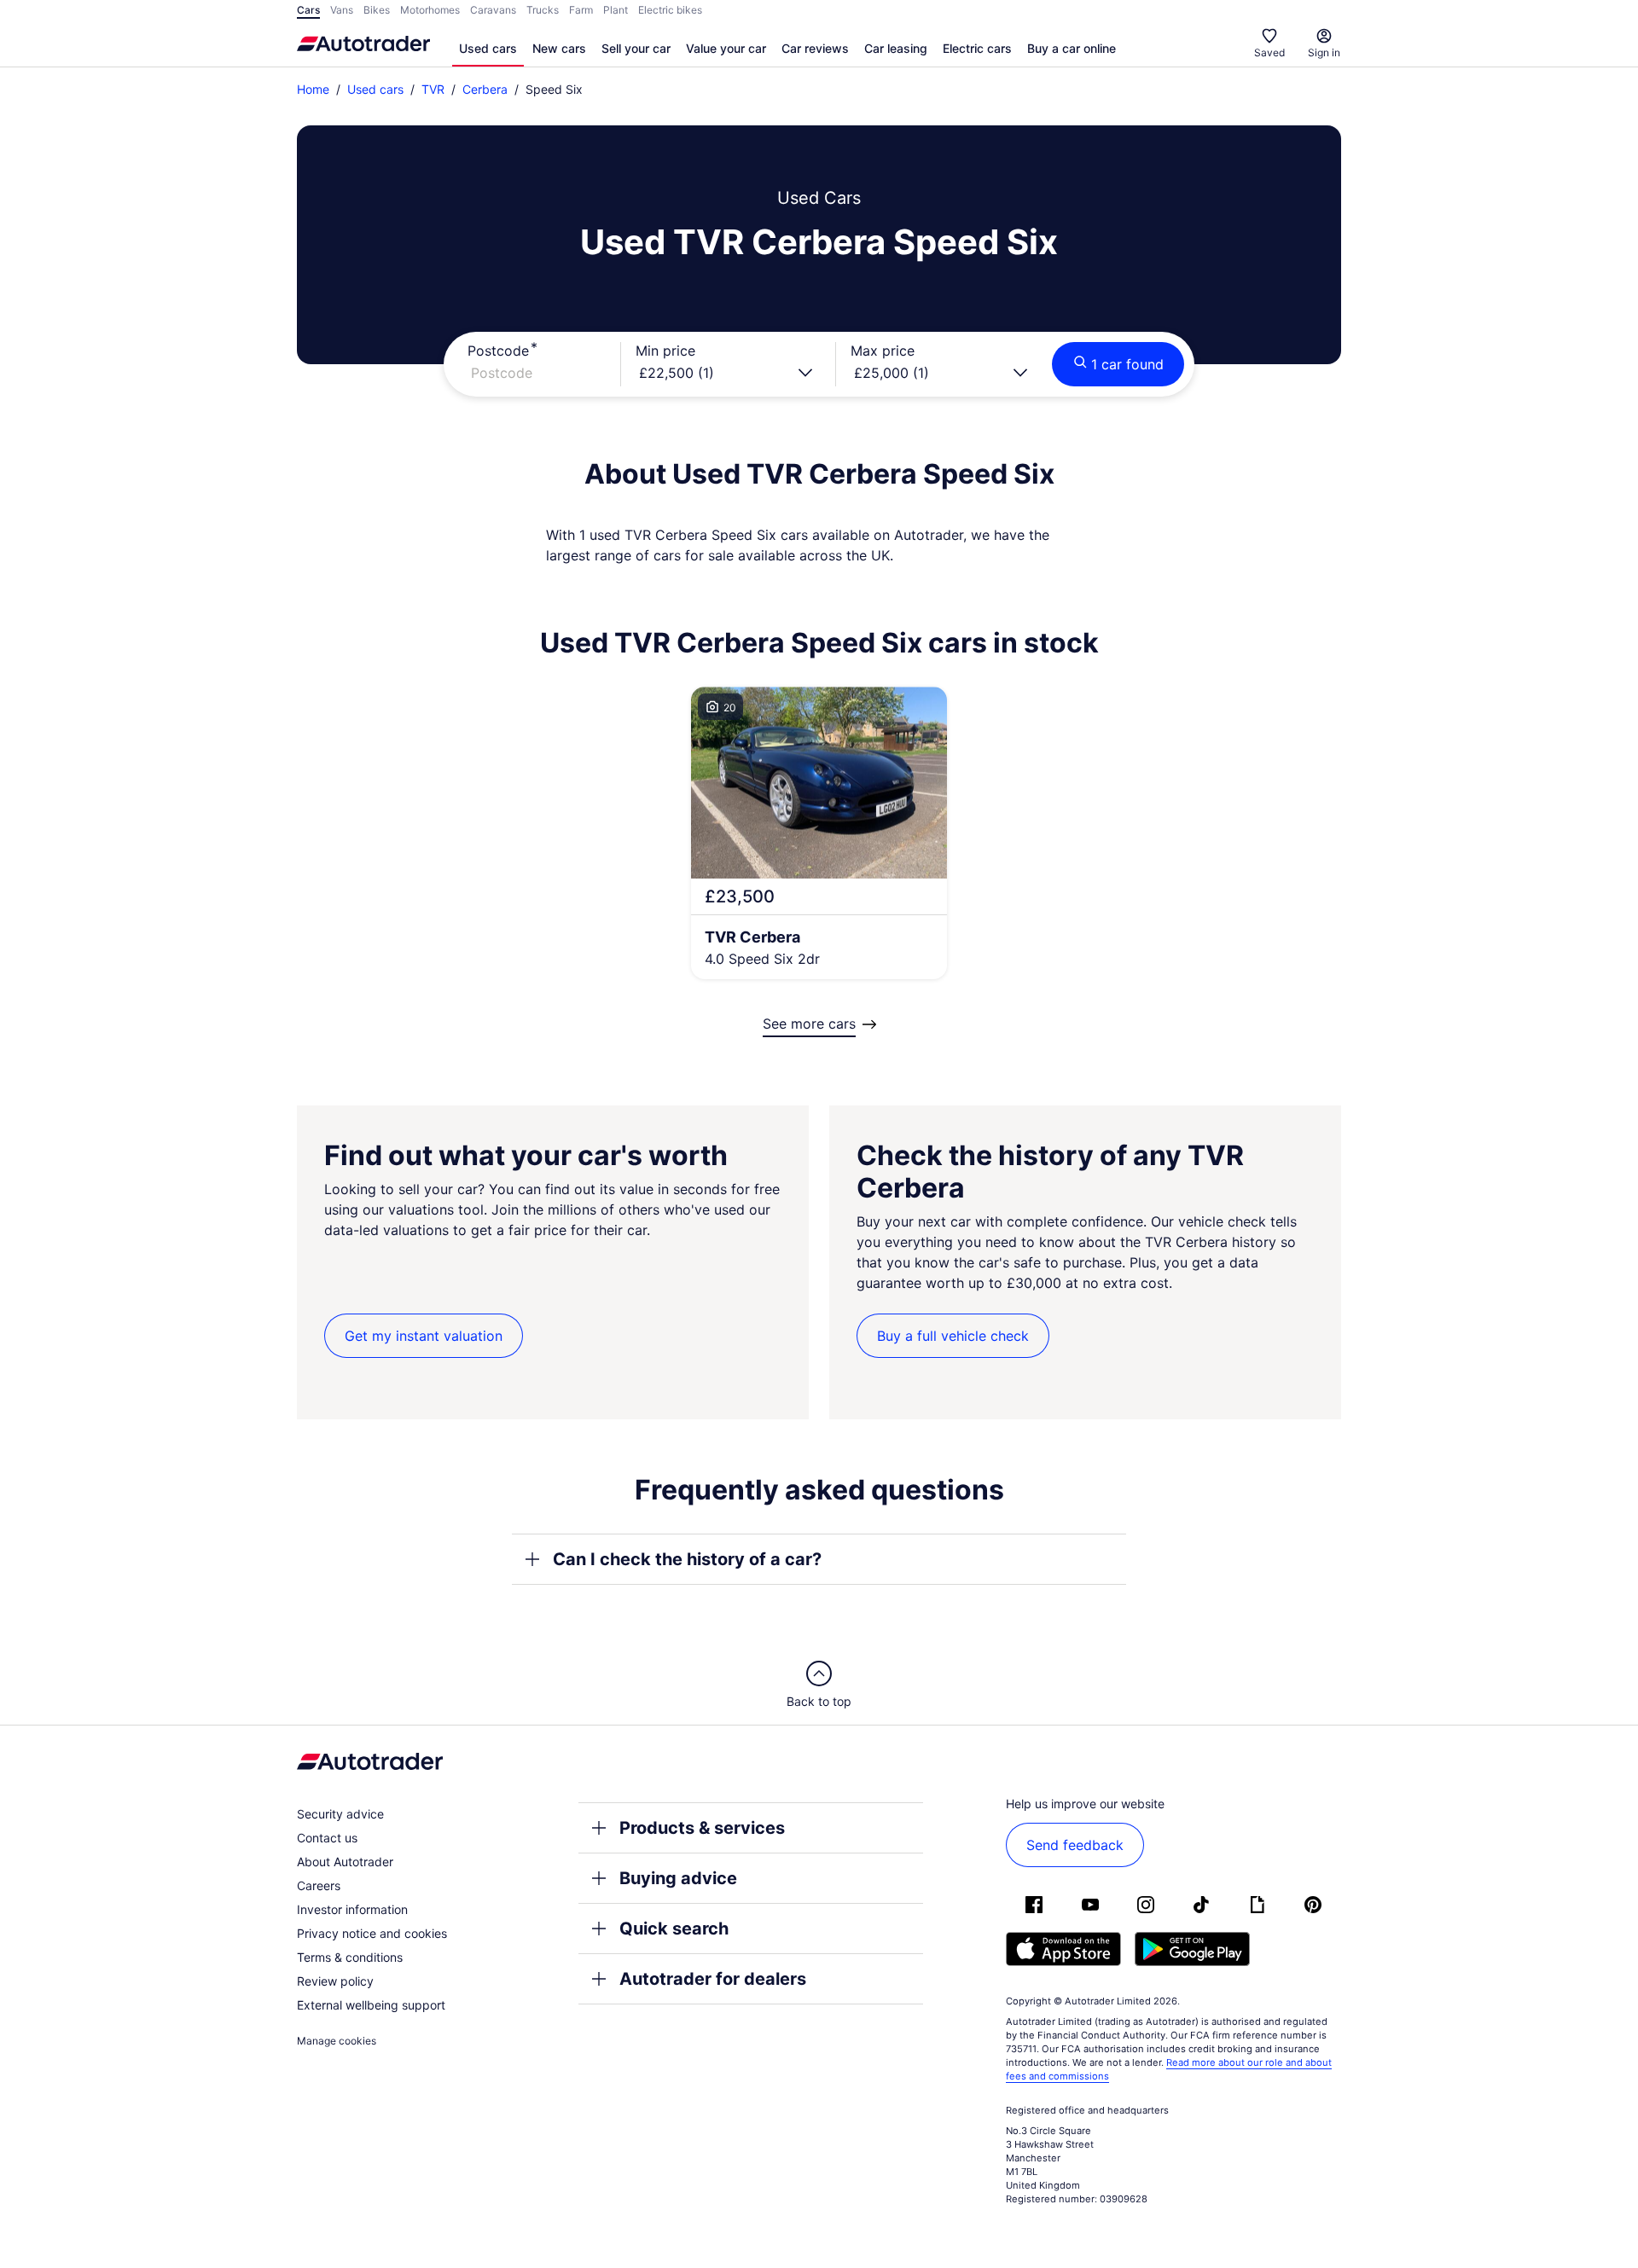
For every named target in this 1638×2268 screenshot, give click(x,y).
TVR (433, 89)
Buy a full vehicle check (953, 1336)
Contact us (327, 1838)
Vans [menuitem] (342, 10)
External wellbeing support (371, 2005)
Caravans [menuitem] (493, 10)
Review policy (335, 1981)
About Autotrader (345, 1862)
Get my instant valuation (424, 1336)
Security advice (340, 1814)
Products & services (702, 1828)
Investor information (352, 1909)
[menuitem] (488, 49)
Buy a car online (1072, 48)
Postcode (498, 351)
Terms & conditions (350, 1957)
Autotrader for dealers (713, 1979)
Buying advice (678, 1878)
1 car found (1127, 364)
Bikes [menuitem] (377, 10)
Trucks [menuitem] (543, 10)
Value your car (726, 48)
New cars (559, 48)
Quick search (674, 1929)
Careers (319, 1885)
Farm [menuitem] (581, 10)
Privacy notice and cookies (372, 1933)
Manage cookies (337, 2041)
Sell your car (636, 48)
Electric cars (977, 48)
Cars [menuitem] (308, 10)
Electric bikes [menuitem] (670, 10)
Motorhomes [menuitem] (430, 10)
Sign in (1324, 52)
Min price (665, 351)
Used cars (488, 48)
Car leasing (896, 48)
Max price (883, 351)
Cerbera (485, 89)
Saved (1269, 52)
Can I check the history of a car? (687, 1559)
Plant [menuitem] (616, 10)
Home (313, 89)
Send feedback (1075, 1845)
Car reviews (815, 48)
